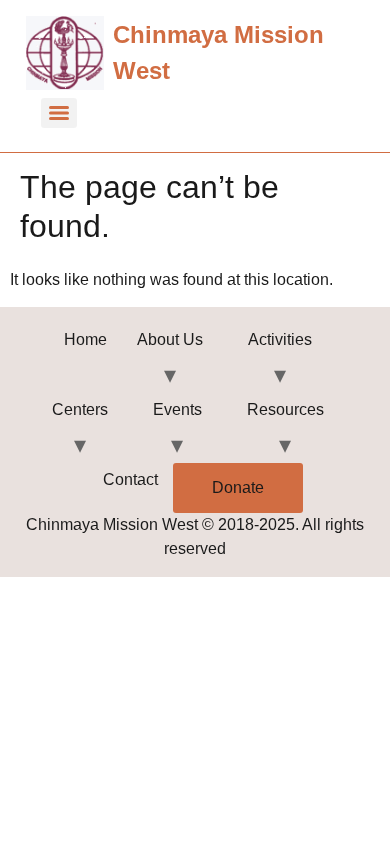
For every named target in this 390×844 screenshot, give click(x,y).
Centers (80, 409)
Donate (238, 487)
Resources (285, 409)
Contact (130, 479)
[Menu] (59, 113)
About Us (170, 339)
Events (177, 409)
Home (85, 339)
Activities (280, 339)
